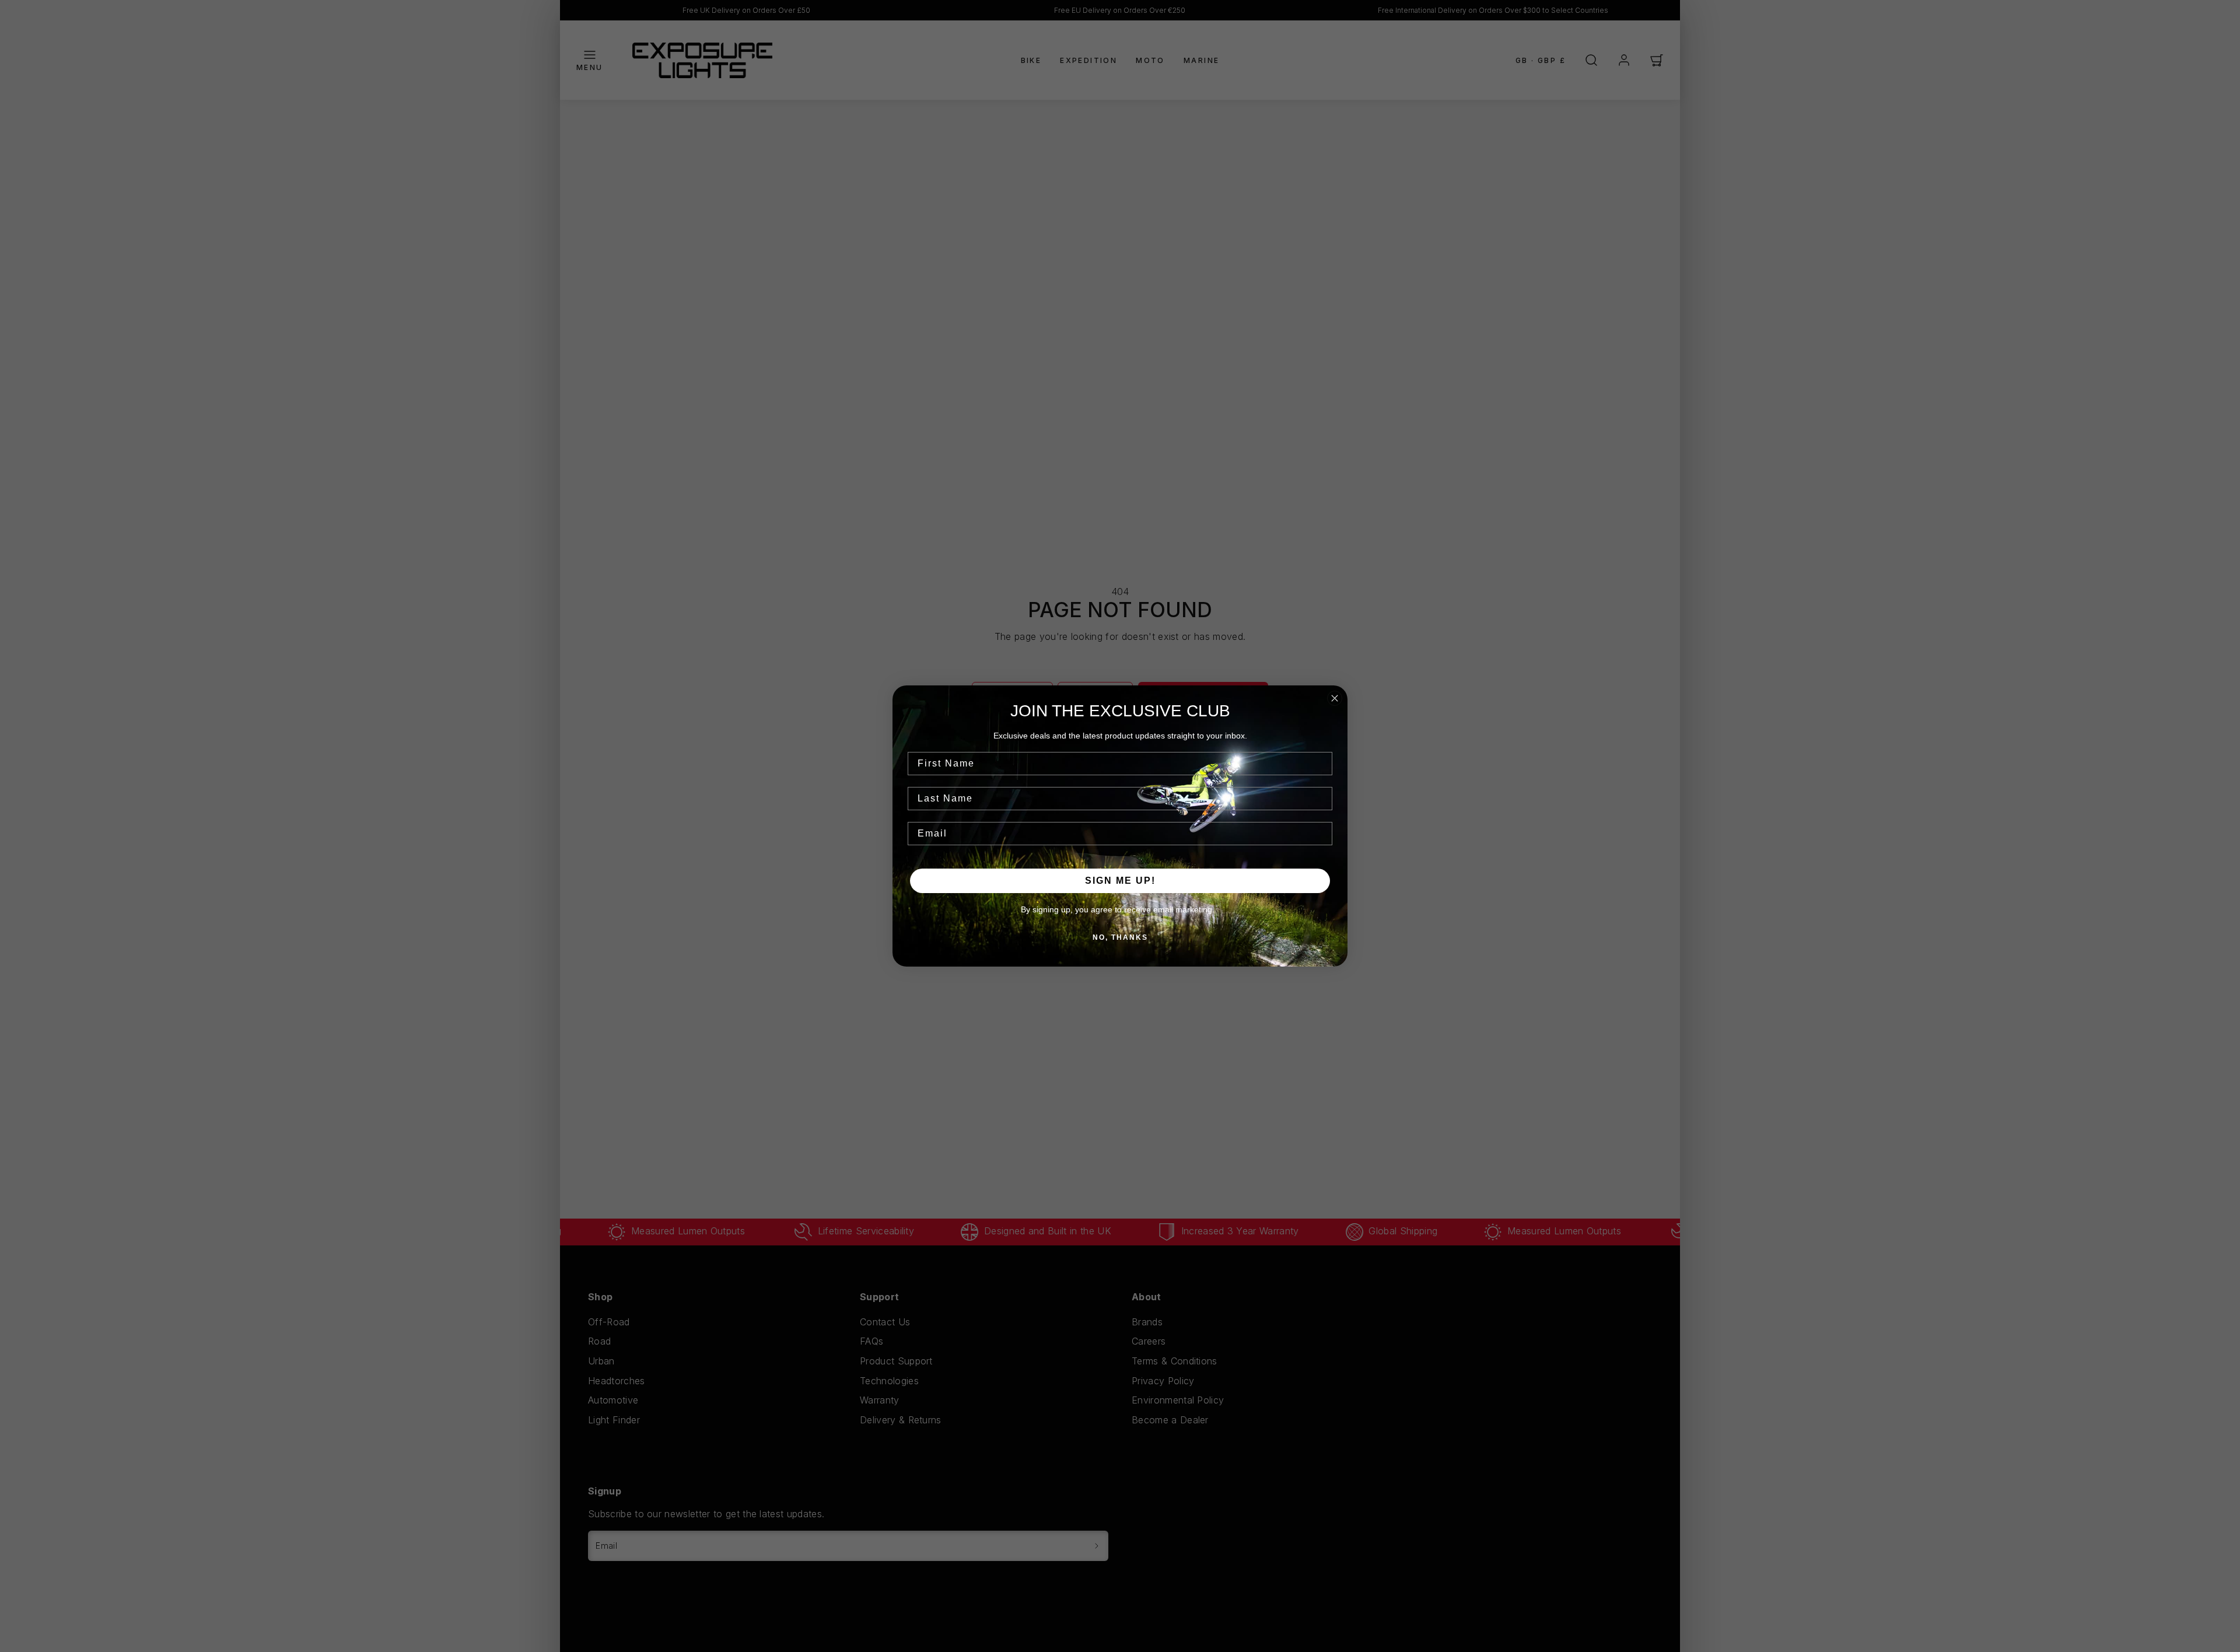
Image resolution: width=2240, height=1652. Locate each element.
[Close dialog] (1335, 698)
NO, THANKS (1120, 937)
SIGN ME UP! (1120, 881)
